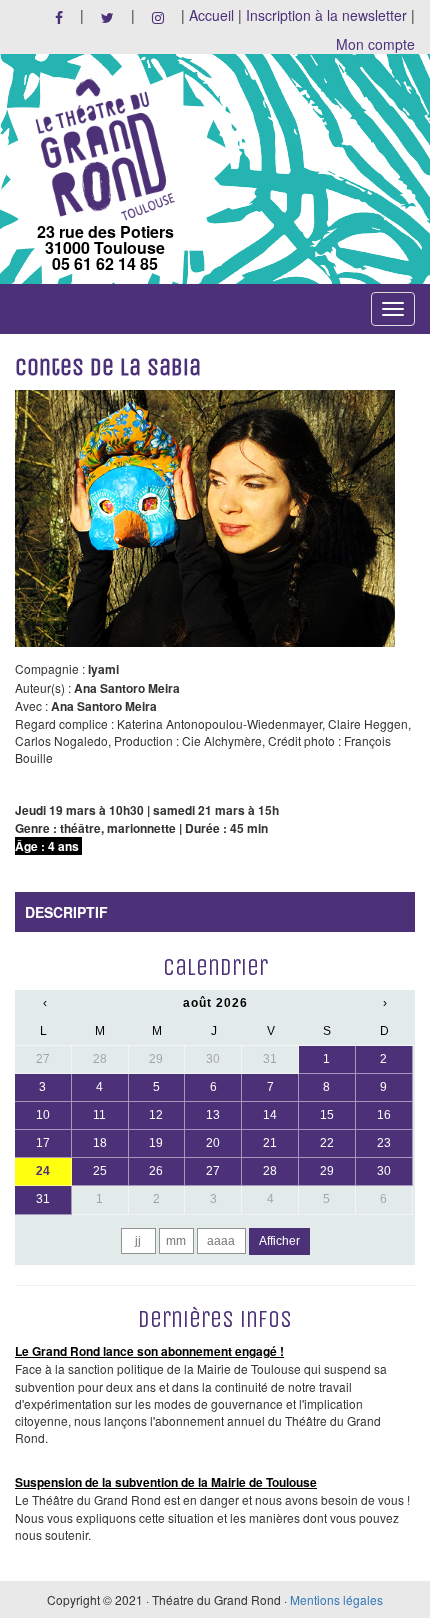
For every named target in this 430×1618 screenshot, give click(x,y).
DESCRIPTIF (66, 912)
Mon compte (375, 44)
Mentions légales (336, 1599)
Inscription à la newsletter (326, 15)
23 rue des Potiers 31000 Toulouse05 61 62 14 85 (105, 246)
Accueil (211, 15)
